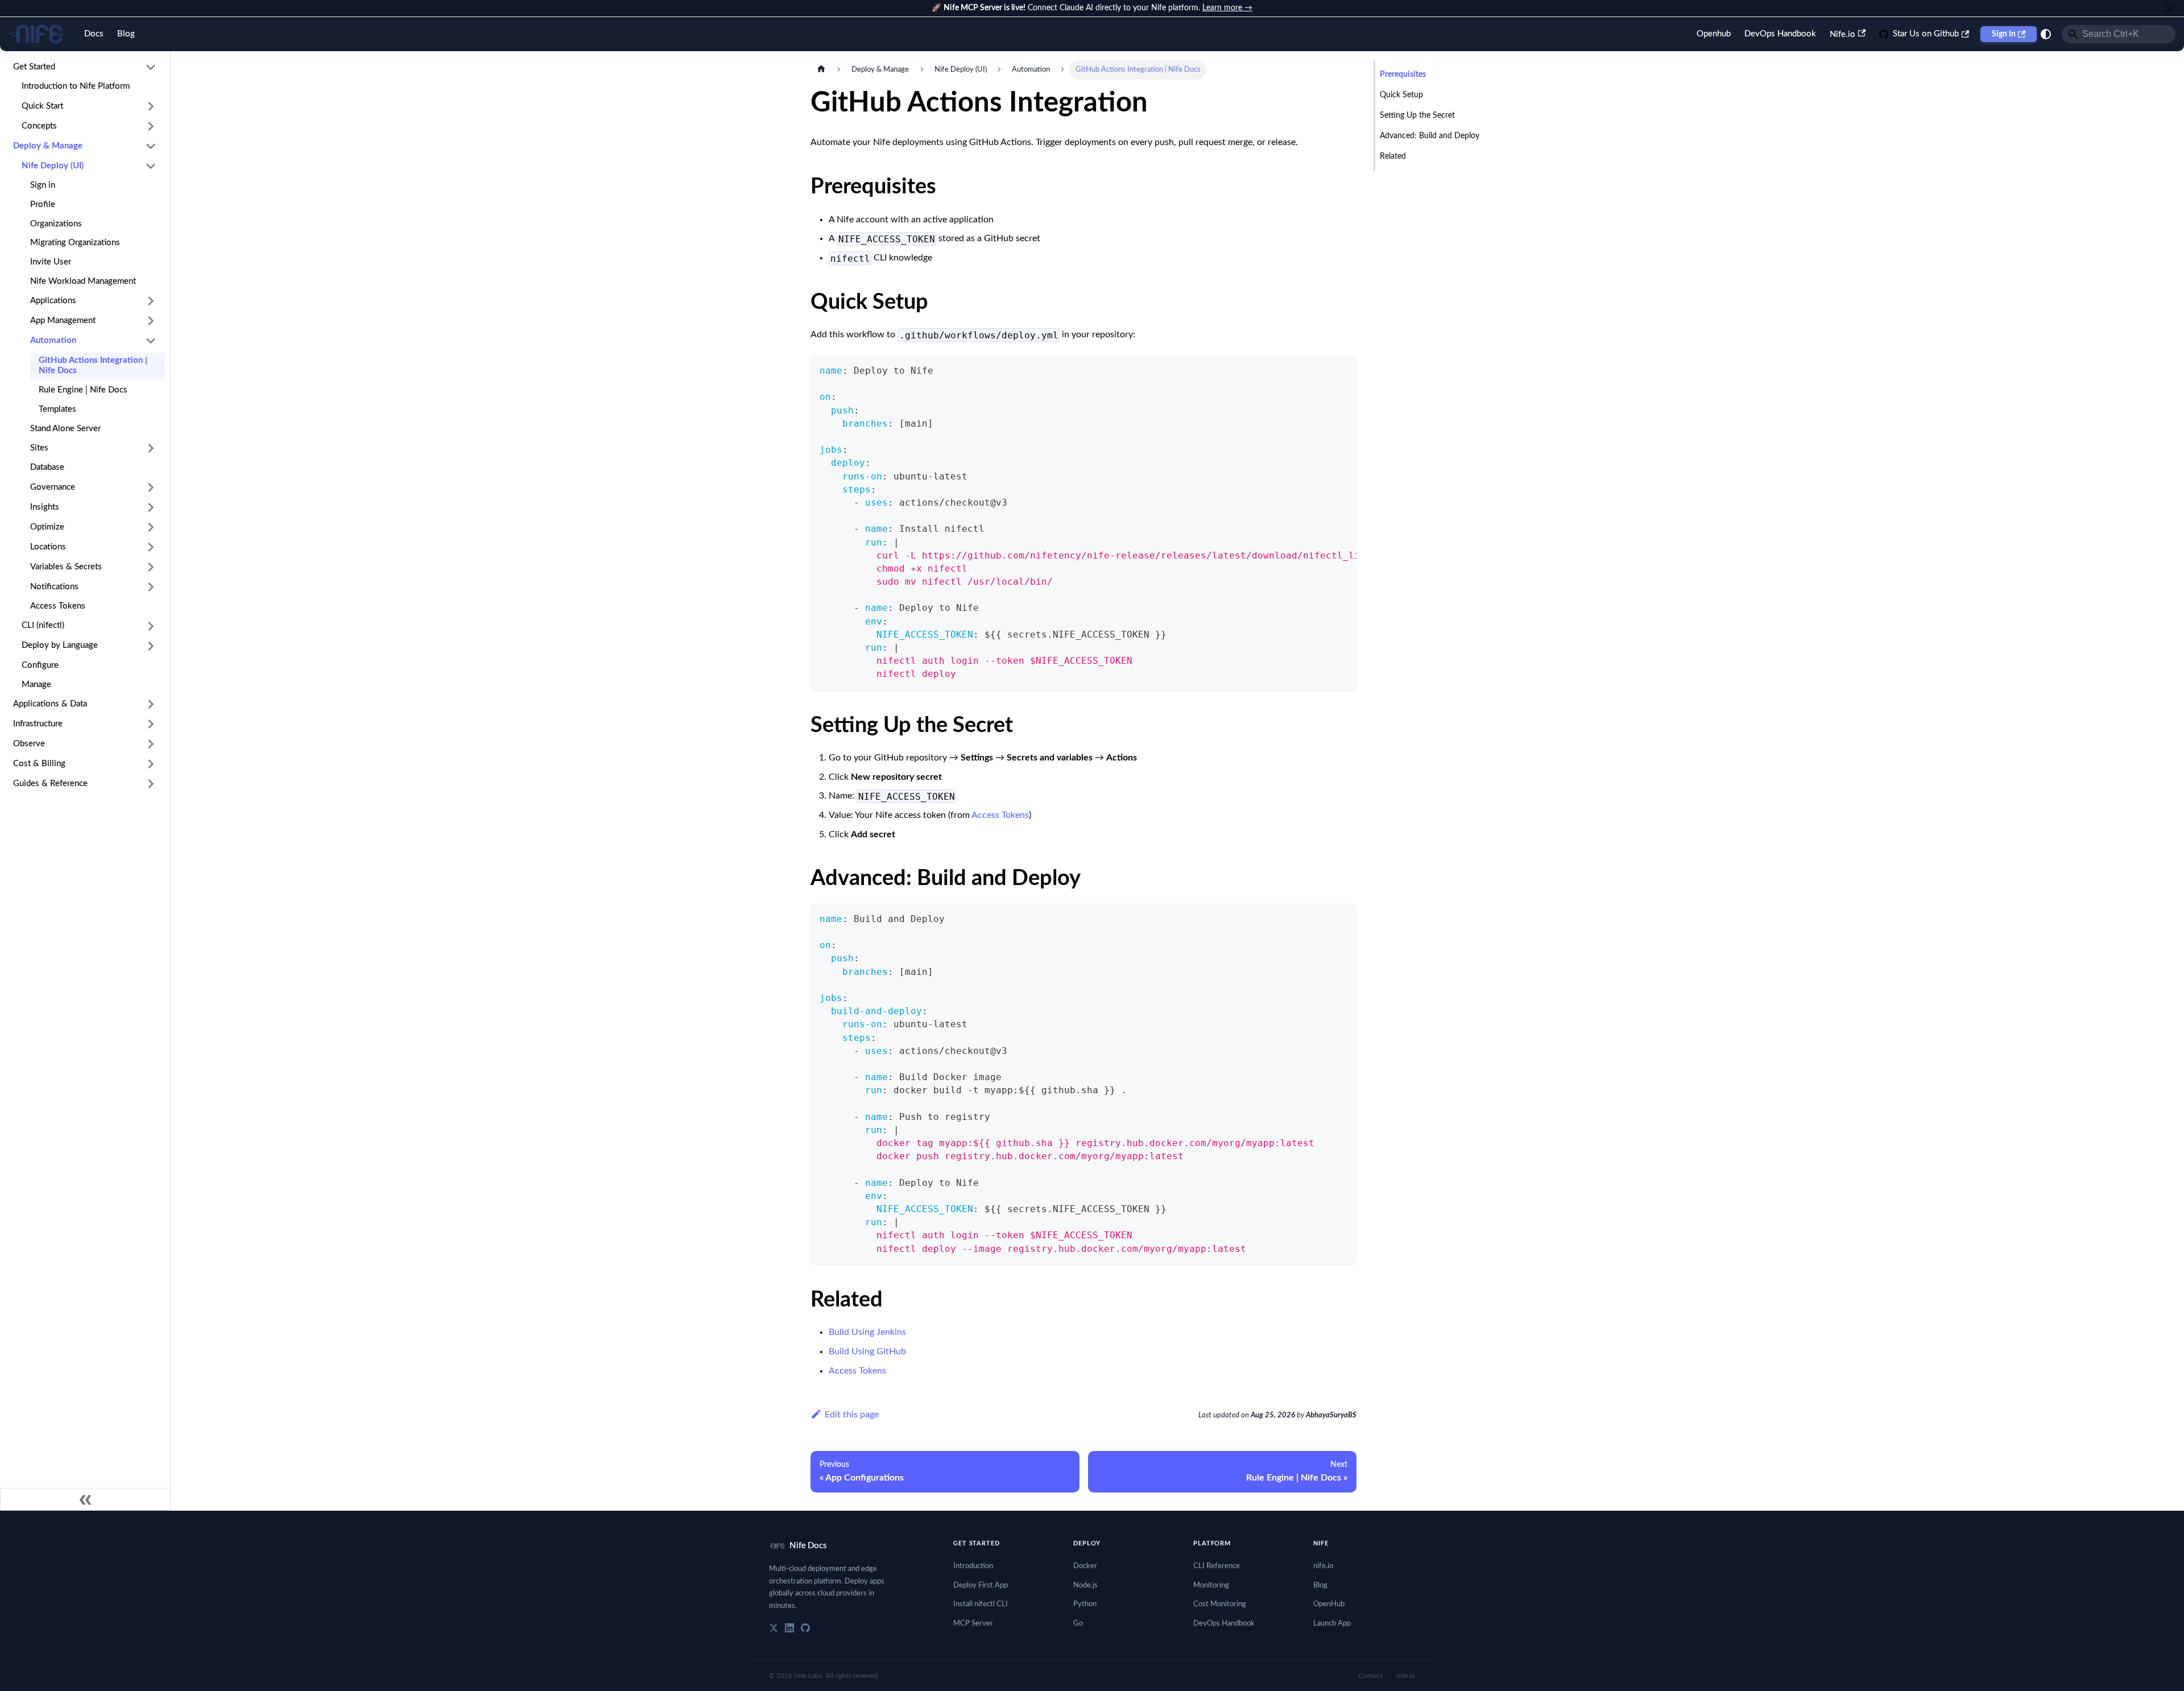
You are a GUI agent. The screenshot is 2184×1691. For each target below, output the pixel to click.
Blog (126, 34)
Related (1393, 156)
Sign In (2004, 34)
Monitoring (1211, 1585)
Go (1078, 1624)
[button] (85, 67)
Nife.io (1842, 34)
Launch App (1332, 1624)
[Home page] (821, 70)
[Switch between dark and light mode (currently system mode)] (2046, 34)
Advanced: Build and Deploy (1430, 136)
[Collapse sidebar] (85, 1499)
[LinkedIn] (789, 1628)
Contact (1371, 1676)
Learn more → (1227, 8)
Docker (1085, 1566)
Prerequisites (1403, 75)
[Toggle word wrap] (1322, 369)
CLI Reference (1217, 1566)
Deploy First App (981, 1585)
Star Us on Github (1926, 34)
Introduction (973, 1566)
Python (1085, 1604)
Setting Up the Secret (1417, 115)
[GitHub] (805, 1628)
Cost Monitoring (1220, 1604)
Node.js (1085, 1585)
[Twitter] (773, 1628)
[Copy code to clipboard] (1343, 369)
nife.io (1323, 1566)
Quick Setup (1401, 95)
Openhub (1714, 34)
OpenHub (1329, 1604)
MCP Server (973, 1624)
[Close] (2170, 8)
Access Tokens (1000, 815)
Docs (94, 34)
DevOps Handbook (1780, 34)
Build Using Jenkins (867, 1332)
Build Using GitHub (867, 1351)
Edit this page (852, 1415)
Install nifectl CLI (981, 1604)
